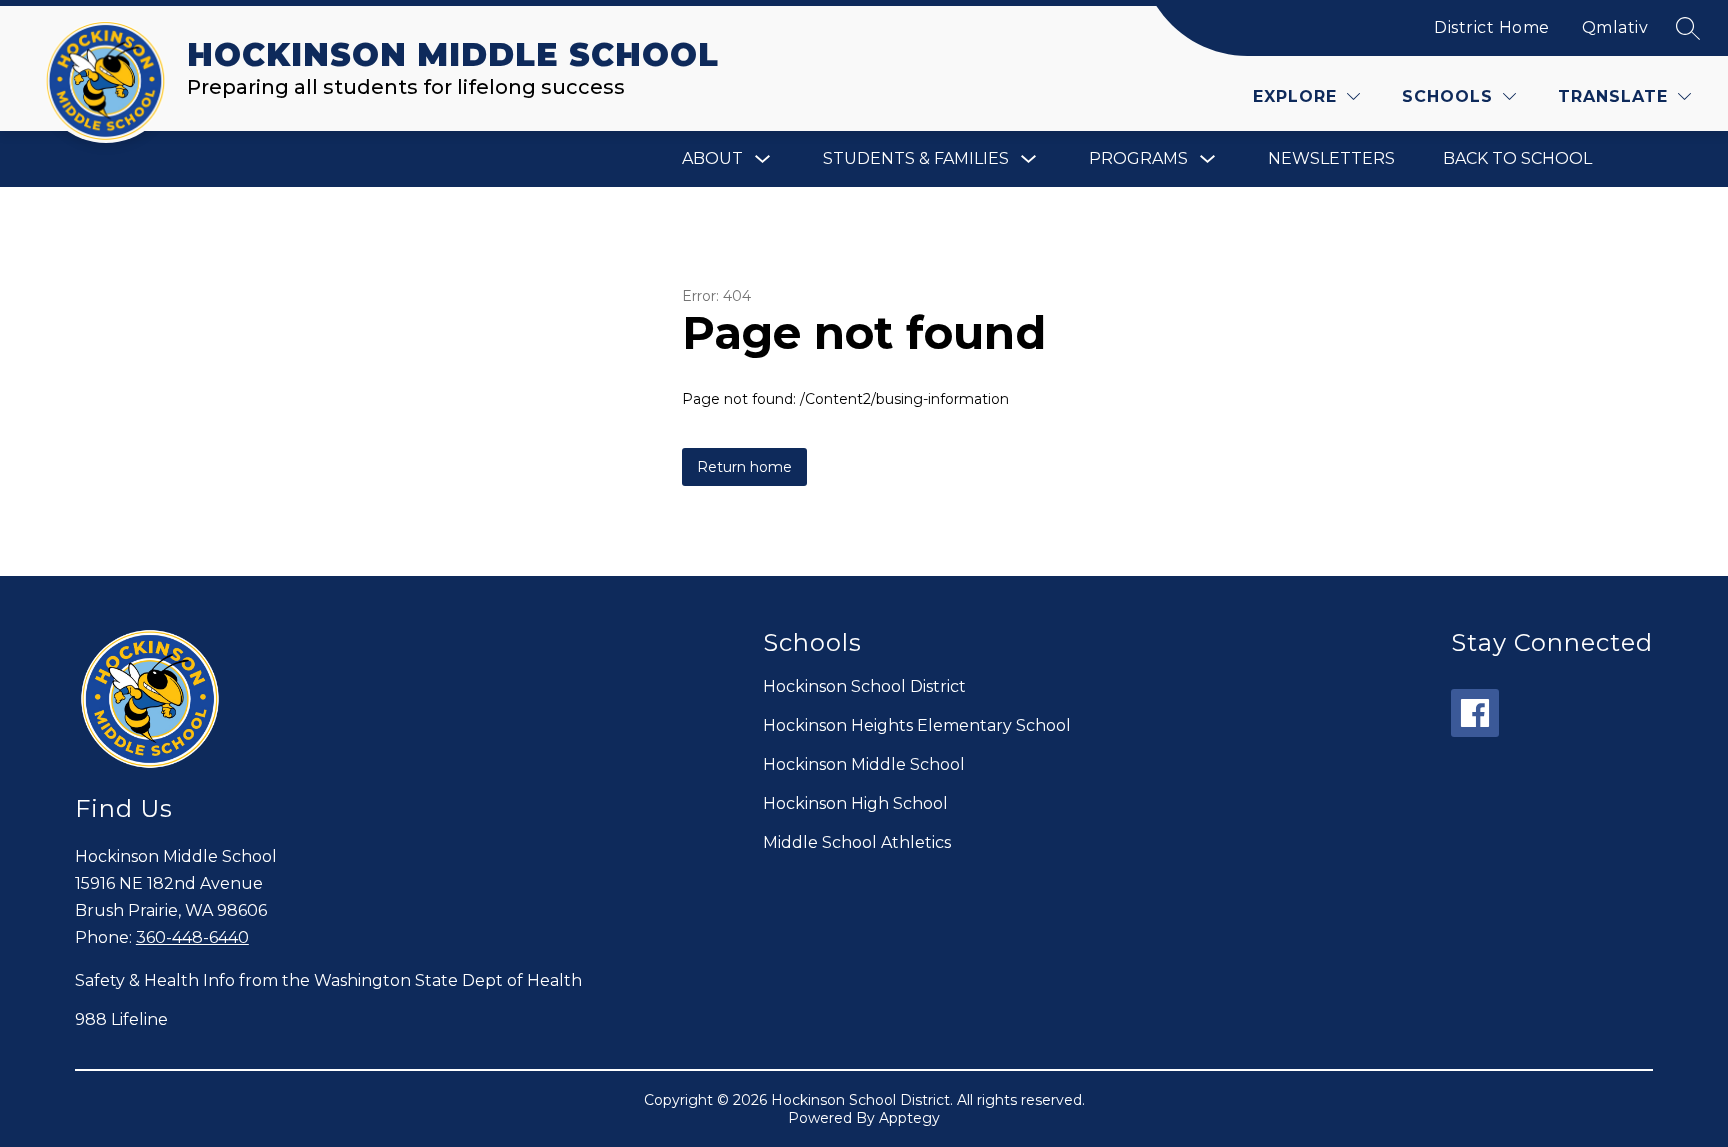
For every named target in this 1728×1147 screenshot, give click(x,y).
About (712, 158)
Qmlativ (1615, 27)
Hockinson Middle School (864, 764)
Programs (1138, 158)
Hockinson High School (855, 803)
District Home (1492, 27)
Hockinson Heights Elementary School (917, 725)
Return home (744, 467)
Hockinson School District (864, 686)
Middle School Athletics (857, 842)
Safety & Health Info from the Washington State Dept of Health (328, 980)
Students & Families (916, 158)
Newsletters (1331, 158)
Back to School (1517, 158)
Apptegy (909, 1118)
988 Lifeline (121, 1019)
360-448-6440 (192, 937)
